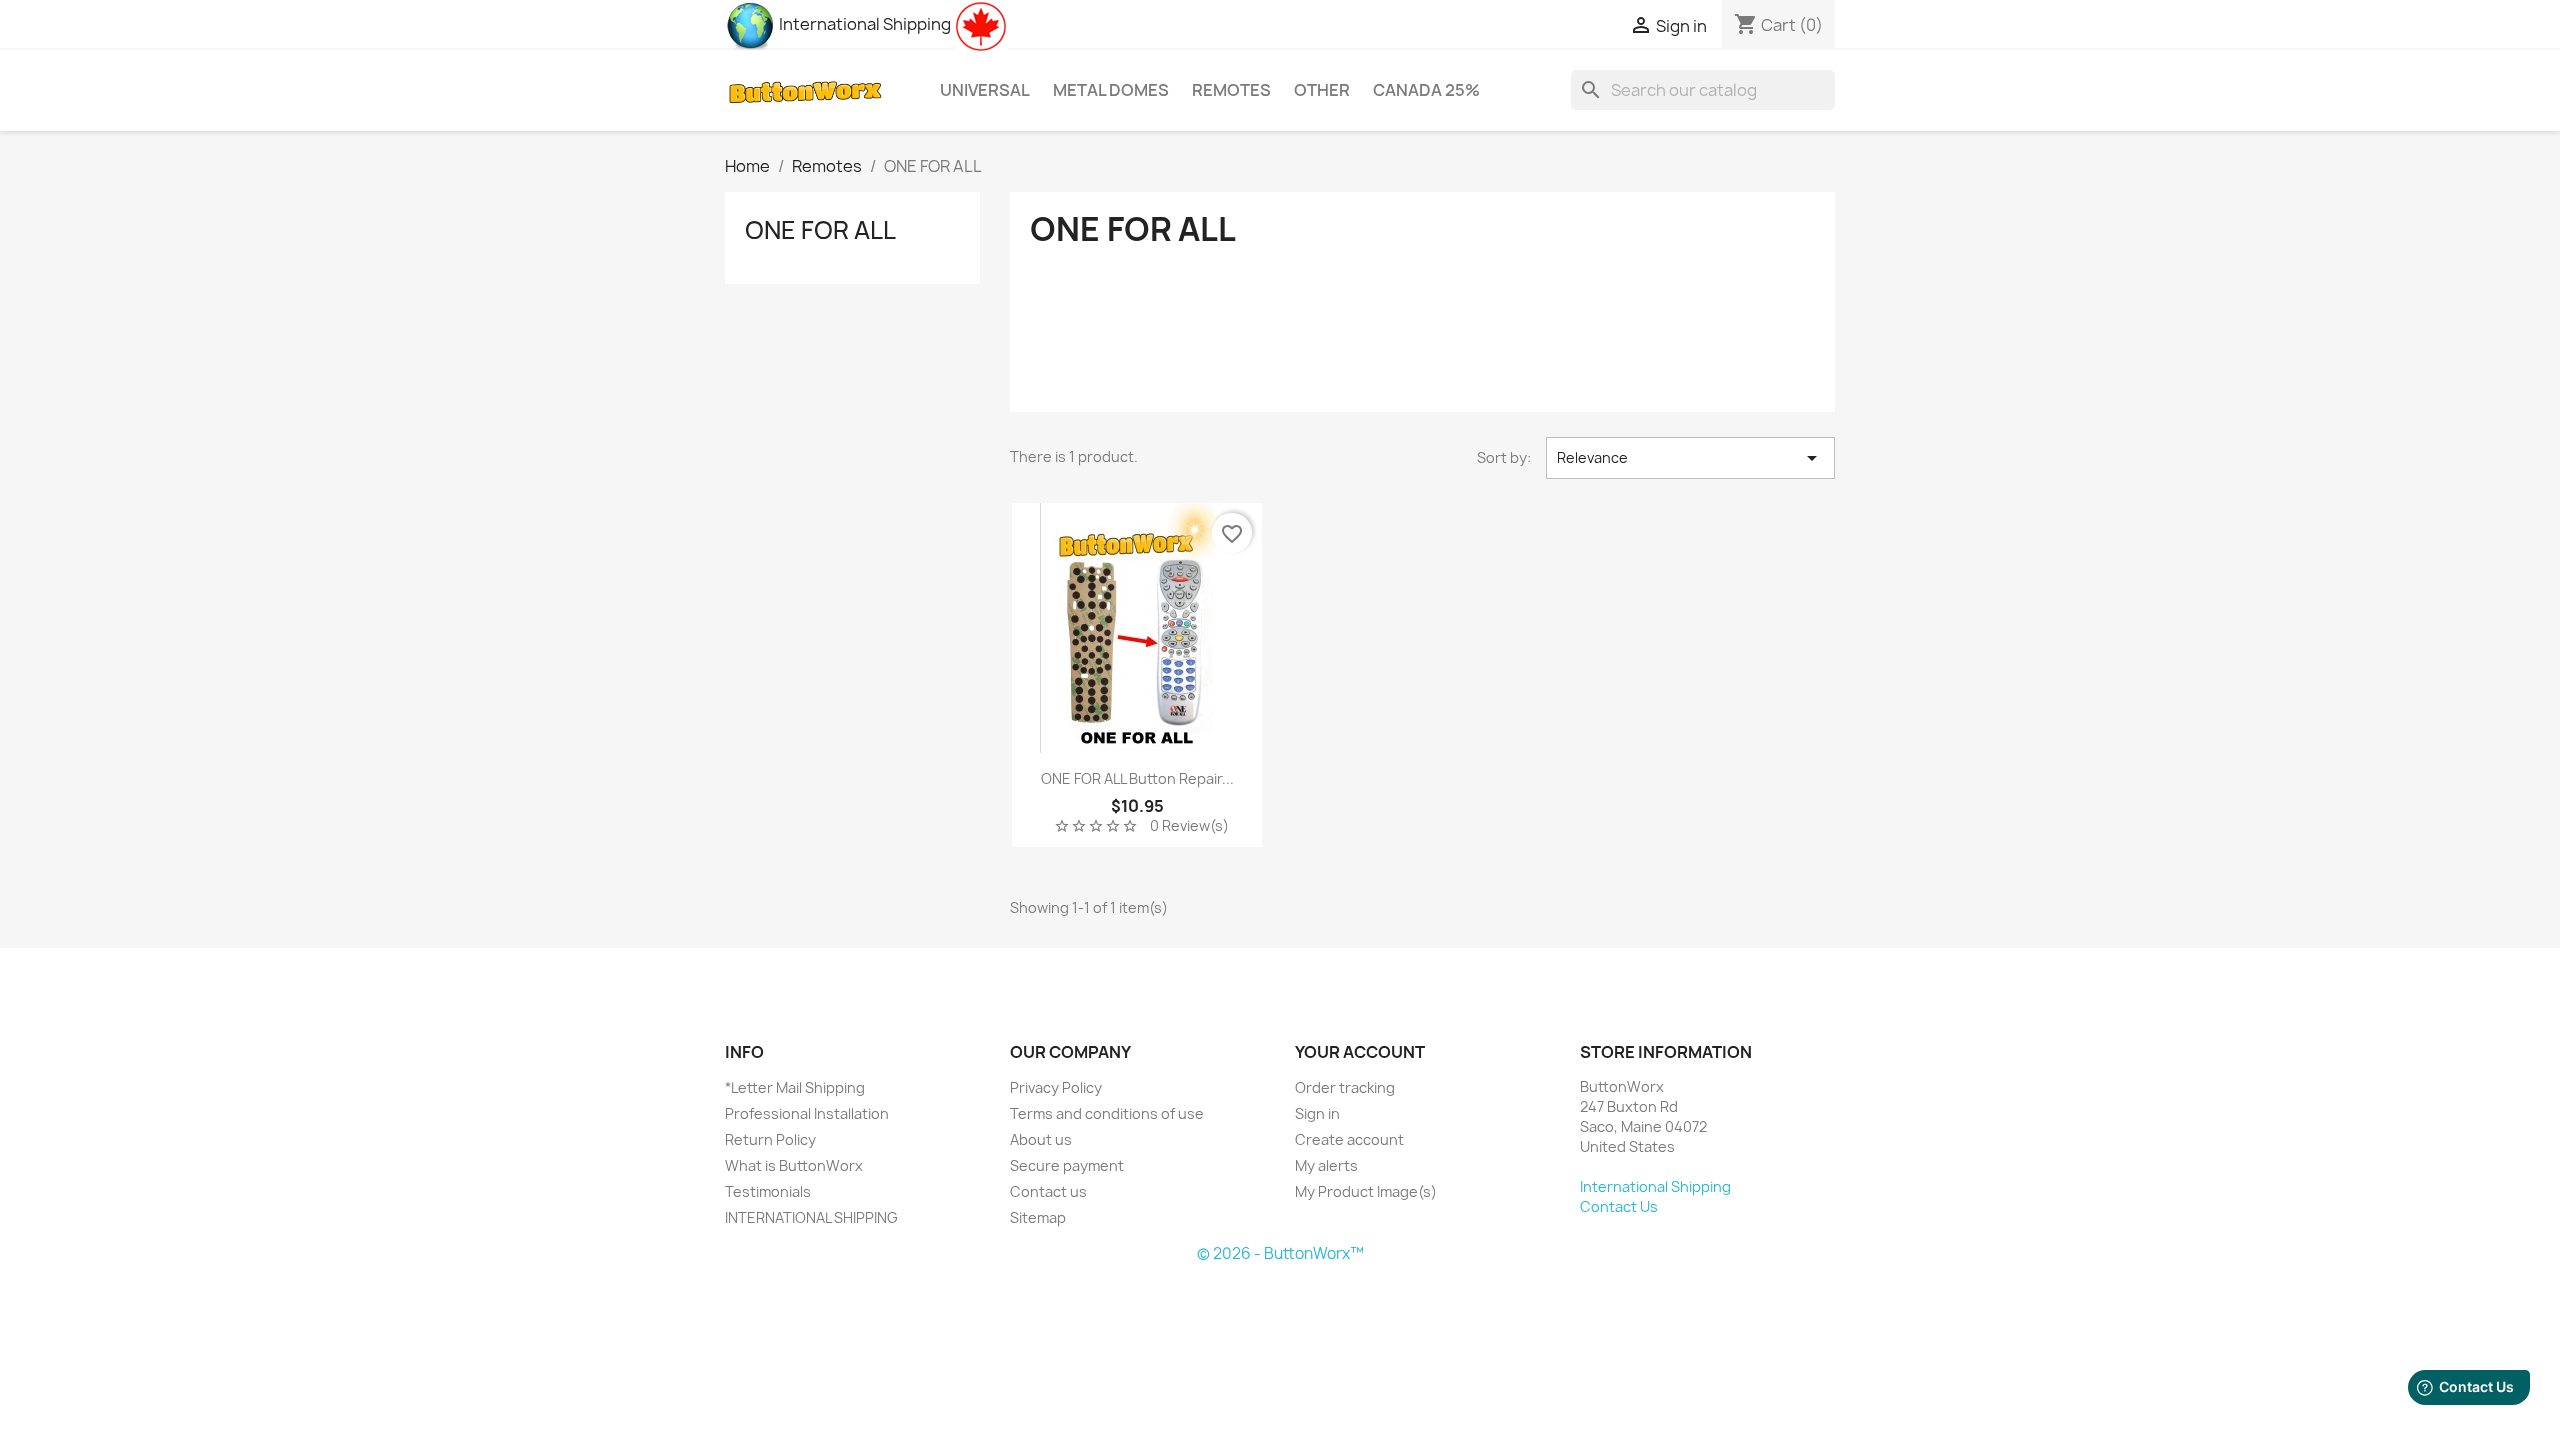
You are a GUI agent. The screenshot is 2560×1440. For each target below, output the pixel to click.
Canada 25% (1426, 90)
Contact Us (1619, 1206)
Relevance (1690, 458)
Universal (985, 90)
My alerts (1326, 1165)
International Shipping (863, 24)
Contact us (1048, 1191)
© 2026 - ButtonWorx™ (1280, 1253)
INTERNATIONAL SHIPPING (811, 1217)
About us (1041, 1139)
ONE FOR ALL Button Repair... (1137, 778)
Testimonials (768, 1191)
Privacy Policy (1056, 1087)
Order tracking (1345, 1087)
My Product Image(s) (1366, 1191)
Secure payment (1067, 1165)
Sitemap (1038, 1217)
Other (1322, 90)
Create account (1349, 1139)
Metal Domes (1111, 90)
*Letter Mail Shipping (795, 1087)
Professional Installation (807, 1113)
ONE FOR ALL (820, 230)
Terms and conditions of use (1107, 1113)
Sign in (1317, 1113)
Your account (1360, 1052)
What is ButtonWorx (794, 1165)
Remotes (1231, 90)
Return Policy (770, 1139)
